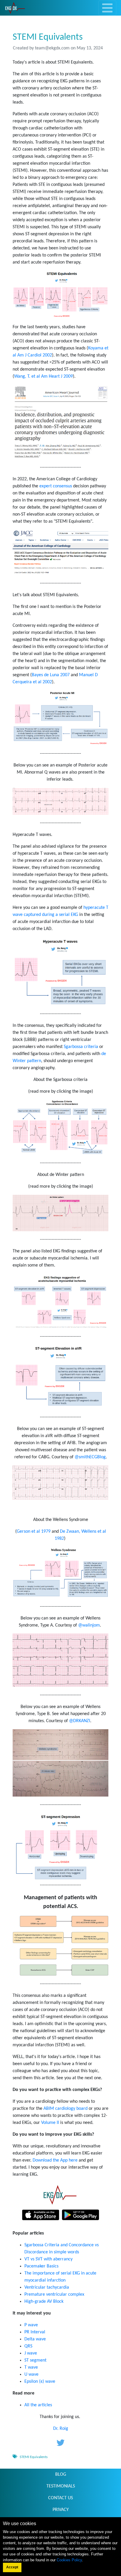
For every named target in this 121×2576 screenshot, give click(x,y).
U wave (31, 2375)
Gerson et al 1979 (34, 1532)
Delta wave (35, 2339)
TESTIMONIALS (61, 2486)
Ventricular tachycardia (47, 2287)
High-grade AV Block (44, 2302)
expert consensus (56, 486)
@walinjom (89, 1625)
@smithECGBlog (90, 1457)
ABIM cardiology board (65, 2109)
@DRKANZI (80, 1721)
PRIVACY (61, 2510)
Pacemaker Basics (41, 2266)
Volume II (50, 2123)
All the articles (38, 2405)
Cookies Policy (69, 2560)
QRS (28, 2346)
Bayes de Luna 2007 (51, 675)
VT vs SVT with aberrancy (48, 2259)
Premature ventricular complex (54, 2295)
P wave (31, 2325)
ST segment (35, 2360)
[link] (15, 8)
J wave (31, 2353)
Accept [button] (12, 2567)
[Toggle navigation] (107, 8)
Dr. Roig (61, 2429)
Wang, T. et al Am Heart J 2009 (43, 376)
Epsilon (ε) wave (40, 2382)
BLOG (61, 2475)
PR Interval (35, 2332)
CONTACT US (60, 2498)
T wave (31, 2367)
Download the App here (55, 2160)
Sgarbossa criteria (81, 1047)
